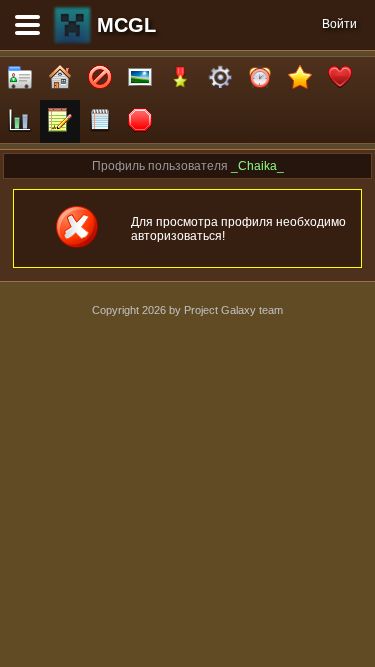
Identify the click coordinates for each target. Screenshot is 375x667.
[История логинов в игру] (60, 121)
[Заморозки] (260, 78)
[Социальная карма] (20, 121)
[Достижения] (180, 78)
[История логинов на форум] (100, 121)
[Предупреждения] (140, 121)
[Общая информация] (20, 78)
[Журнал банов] (100, 78)
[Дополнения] (220, 78)
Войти (339, 24)
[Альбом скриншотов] (140, 78)
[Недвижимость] (60, 78)
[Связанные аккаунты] (340, 78)
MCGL (126, 25)
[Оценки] (300, 78)
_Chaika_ (257, 166)
